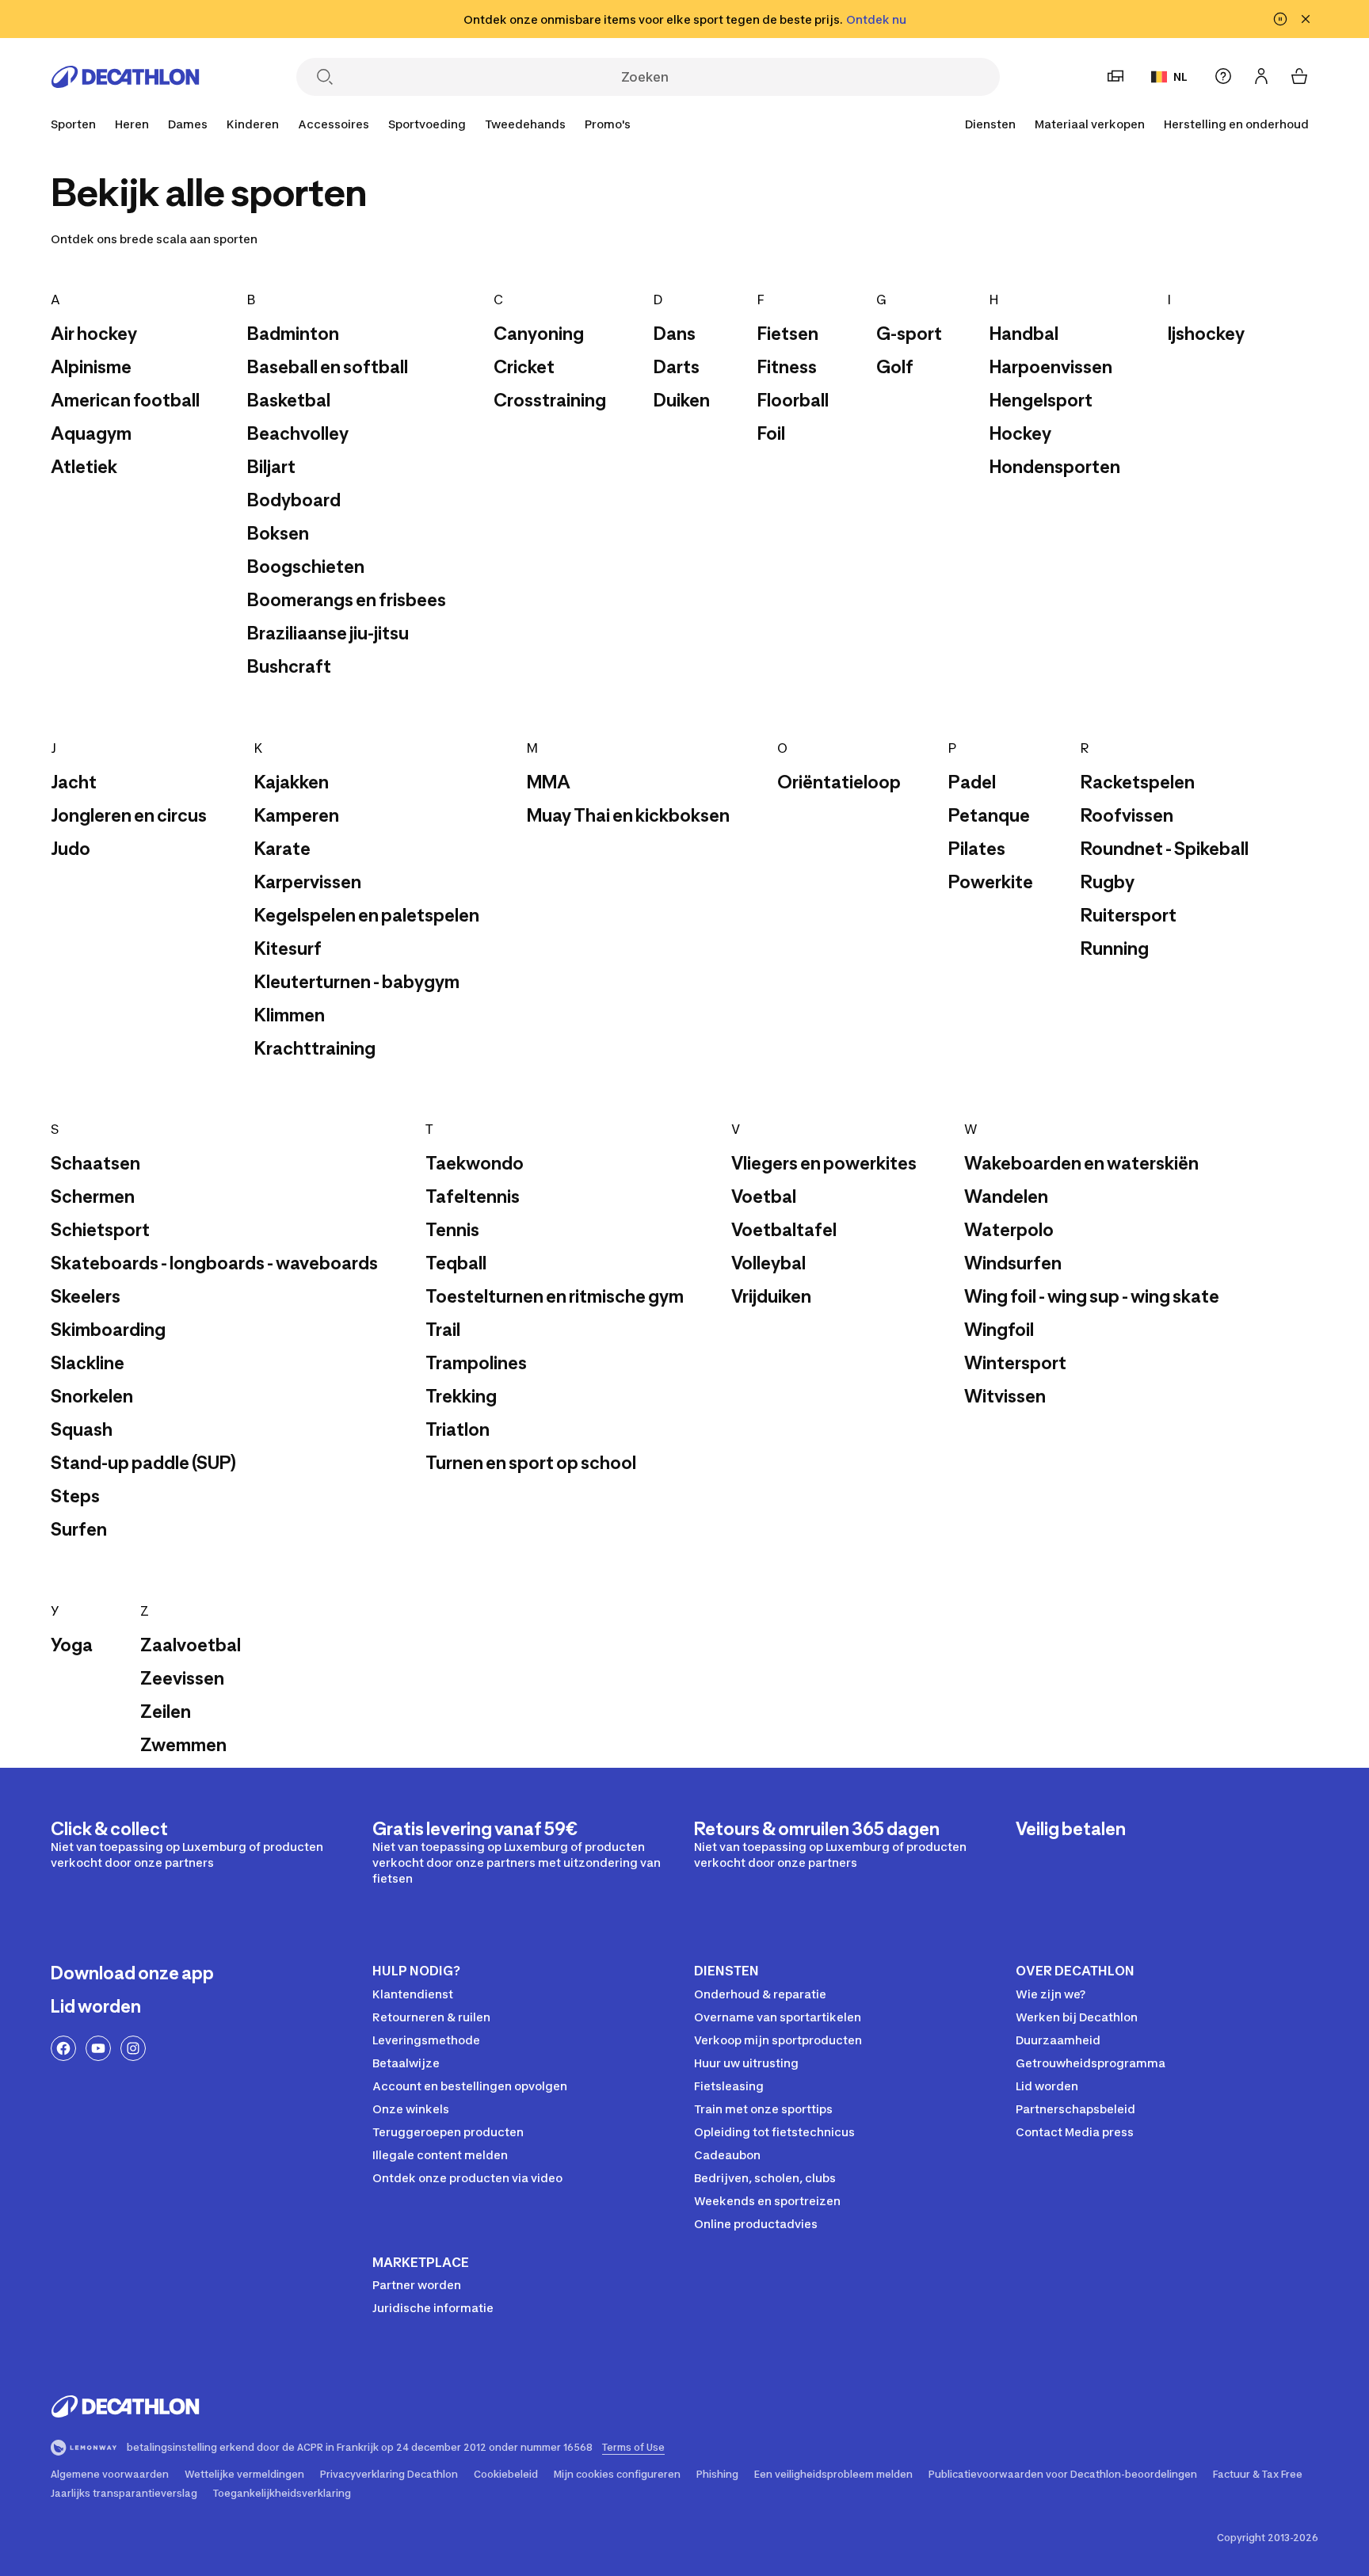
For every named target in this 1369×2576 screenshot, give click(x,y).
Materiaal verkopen (1090, 124)
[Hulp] (1223, 76)
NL (1180, 76)
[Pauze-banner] (1280, 19)
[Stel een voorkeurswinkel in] (1115, 76)
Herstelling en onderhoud (1236, 124)
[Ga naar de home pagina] (125, 77)
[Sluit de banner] (1306, 19)
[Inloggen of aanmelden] (1261, 76)
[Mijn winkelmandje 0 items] (1299, 76)
